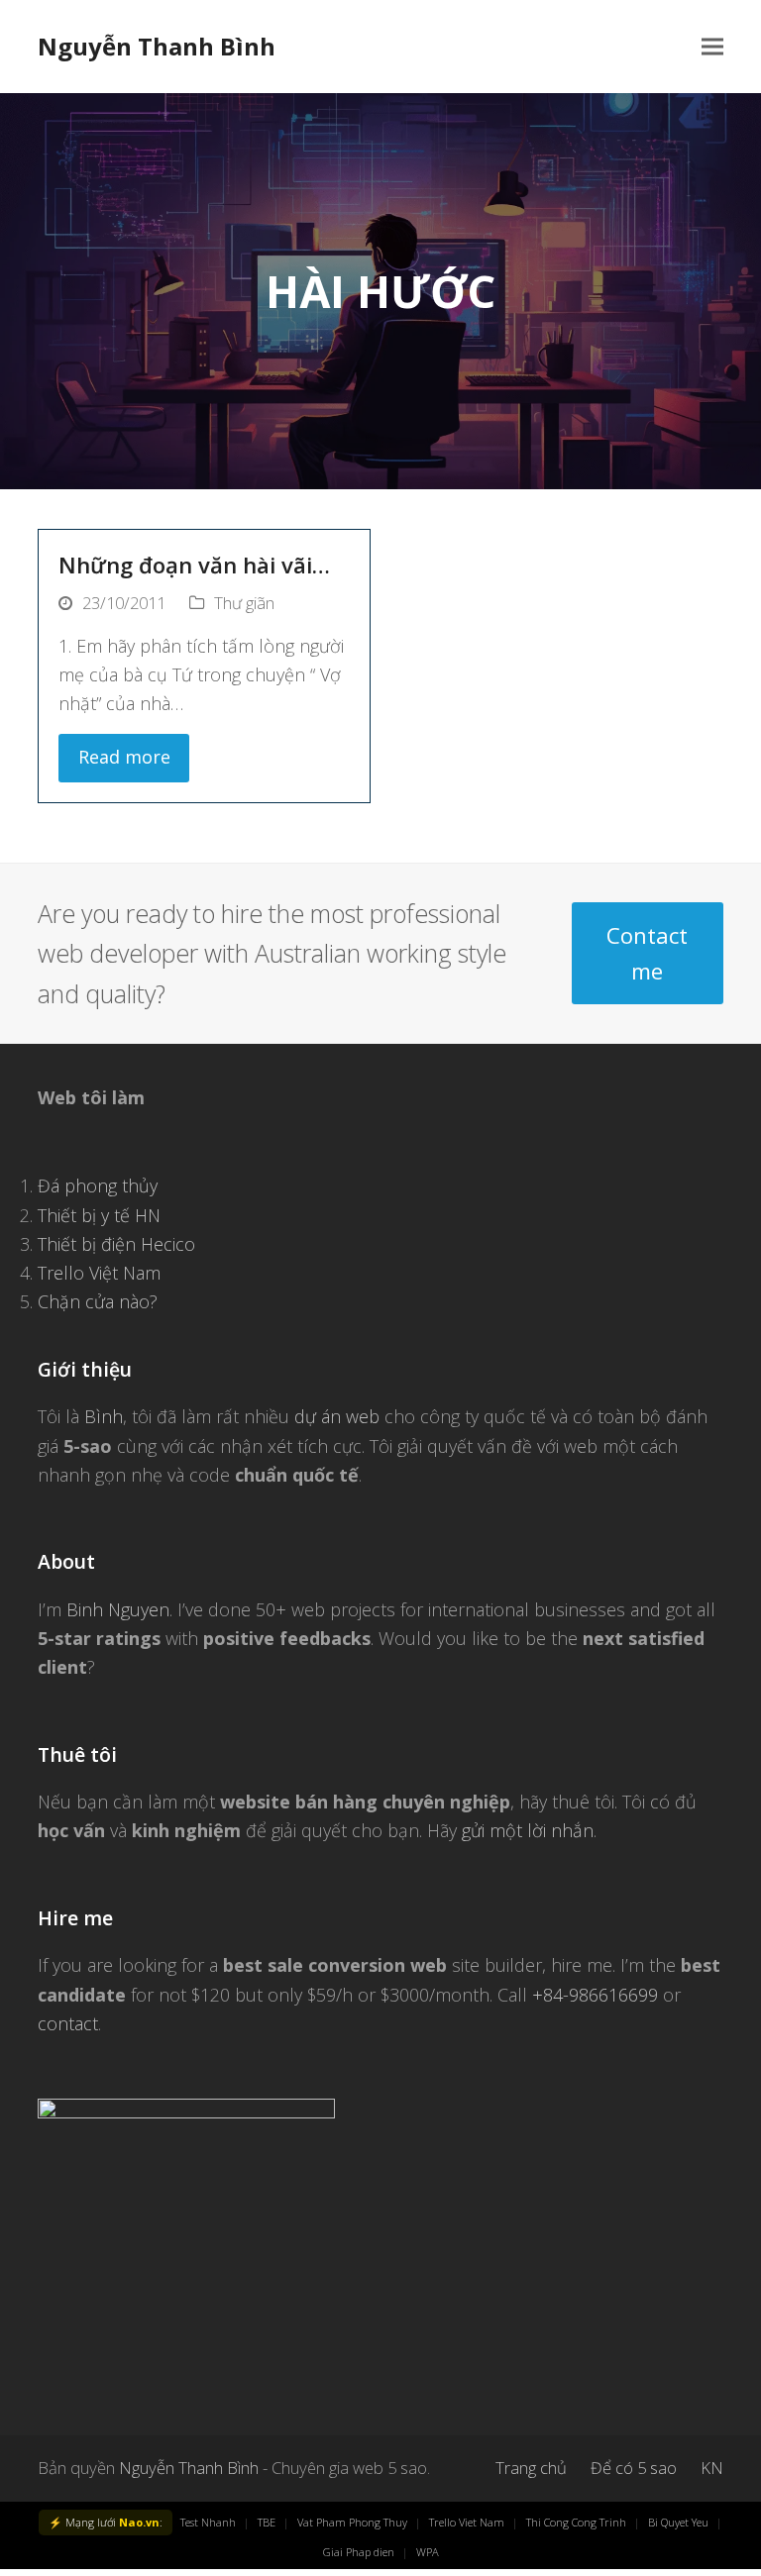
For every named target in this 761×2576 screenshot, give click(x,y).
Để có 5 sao (634, 2468)
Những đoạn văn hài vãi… (194, 565)
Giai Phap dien (359, 2552)
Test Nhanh (208, 2522)
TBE (267, 2522)
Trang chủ (531, 2468)
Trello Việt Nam (99, 1273)
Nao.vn (139, 2522)
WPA (428, 2552)
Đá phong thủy (98, 1185)
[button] (712, 47)
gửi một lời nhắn (528, 1830)
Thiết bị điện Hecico (116, 1244)
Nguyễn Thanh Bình (157, 46)
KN (712, 2468)
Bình (104, 1416)
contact (68, 2023)
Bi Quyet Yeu (678, 2522)
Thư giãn (244, 603)
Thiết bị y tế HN (99, 1215)
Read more (124, 757)
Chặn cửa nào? (98, 1301)
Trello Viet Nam (467, 2522)
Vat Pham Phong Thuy (352, 2522)
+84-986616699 (595, 1995)
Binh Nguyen (118, 1609)
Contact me (647, 953)
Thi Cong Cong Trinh (576, 2522)
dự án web (337, 1416)
